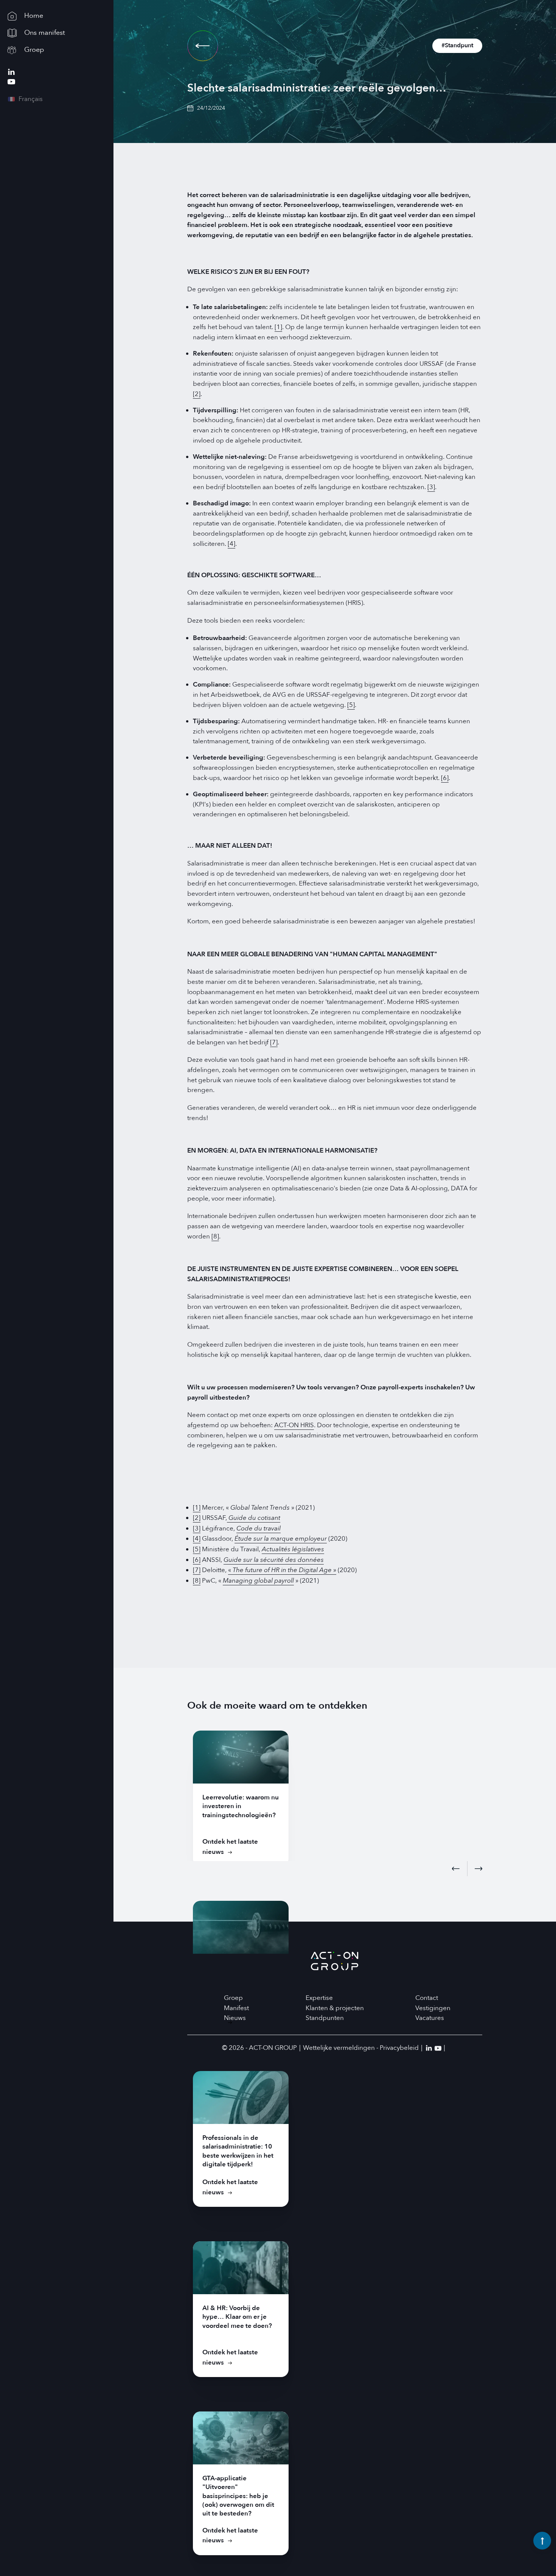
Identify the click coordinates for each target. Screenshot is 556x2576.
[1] (278, 327)
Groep (233, 1998)
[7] (274, 1042)
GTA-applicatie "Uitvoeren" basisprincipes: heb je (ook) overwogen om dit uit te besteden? (238, 2496)
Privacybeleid (399, 2048)
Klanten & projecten (335, 2008)
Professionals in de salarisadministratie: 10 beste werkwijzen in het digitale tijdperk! (238, 2151)
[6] (445, 778)
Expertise (319, 1998)
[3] (431, 487)
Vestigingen (433, 2008)
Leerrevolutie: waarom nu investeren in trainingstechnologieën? (241, 1806)
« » (282, 1570)
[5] (351, 705)
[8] (215, 1236)
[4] (231, 544)
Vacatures (430, 2018)
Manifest (236, 2008)
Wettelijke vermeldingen (339, 2048)
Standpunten (325, 2018)
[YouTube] (11, 82)
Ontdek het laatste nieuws (230, 1847)
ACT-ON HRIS (294, 1425)
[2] (197, 394)
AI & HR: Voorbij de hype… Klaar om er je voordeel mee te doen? (237, 2317)
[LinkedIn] (11, 72)
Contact (427, 1998)
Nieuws (235, 2018)
